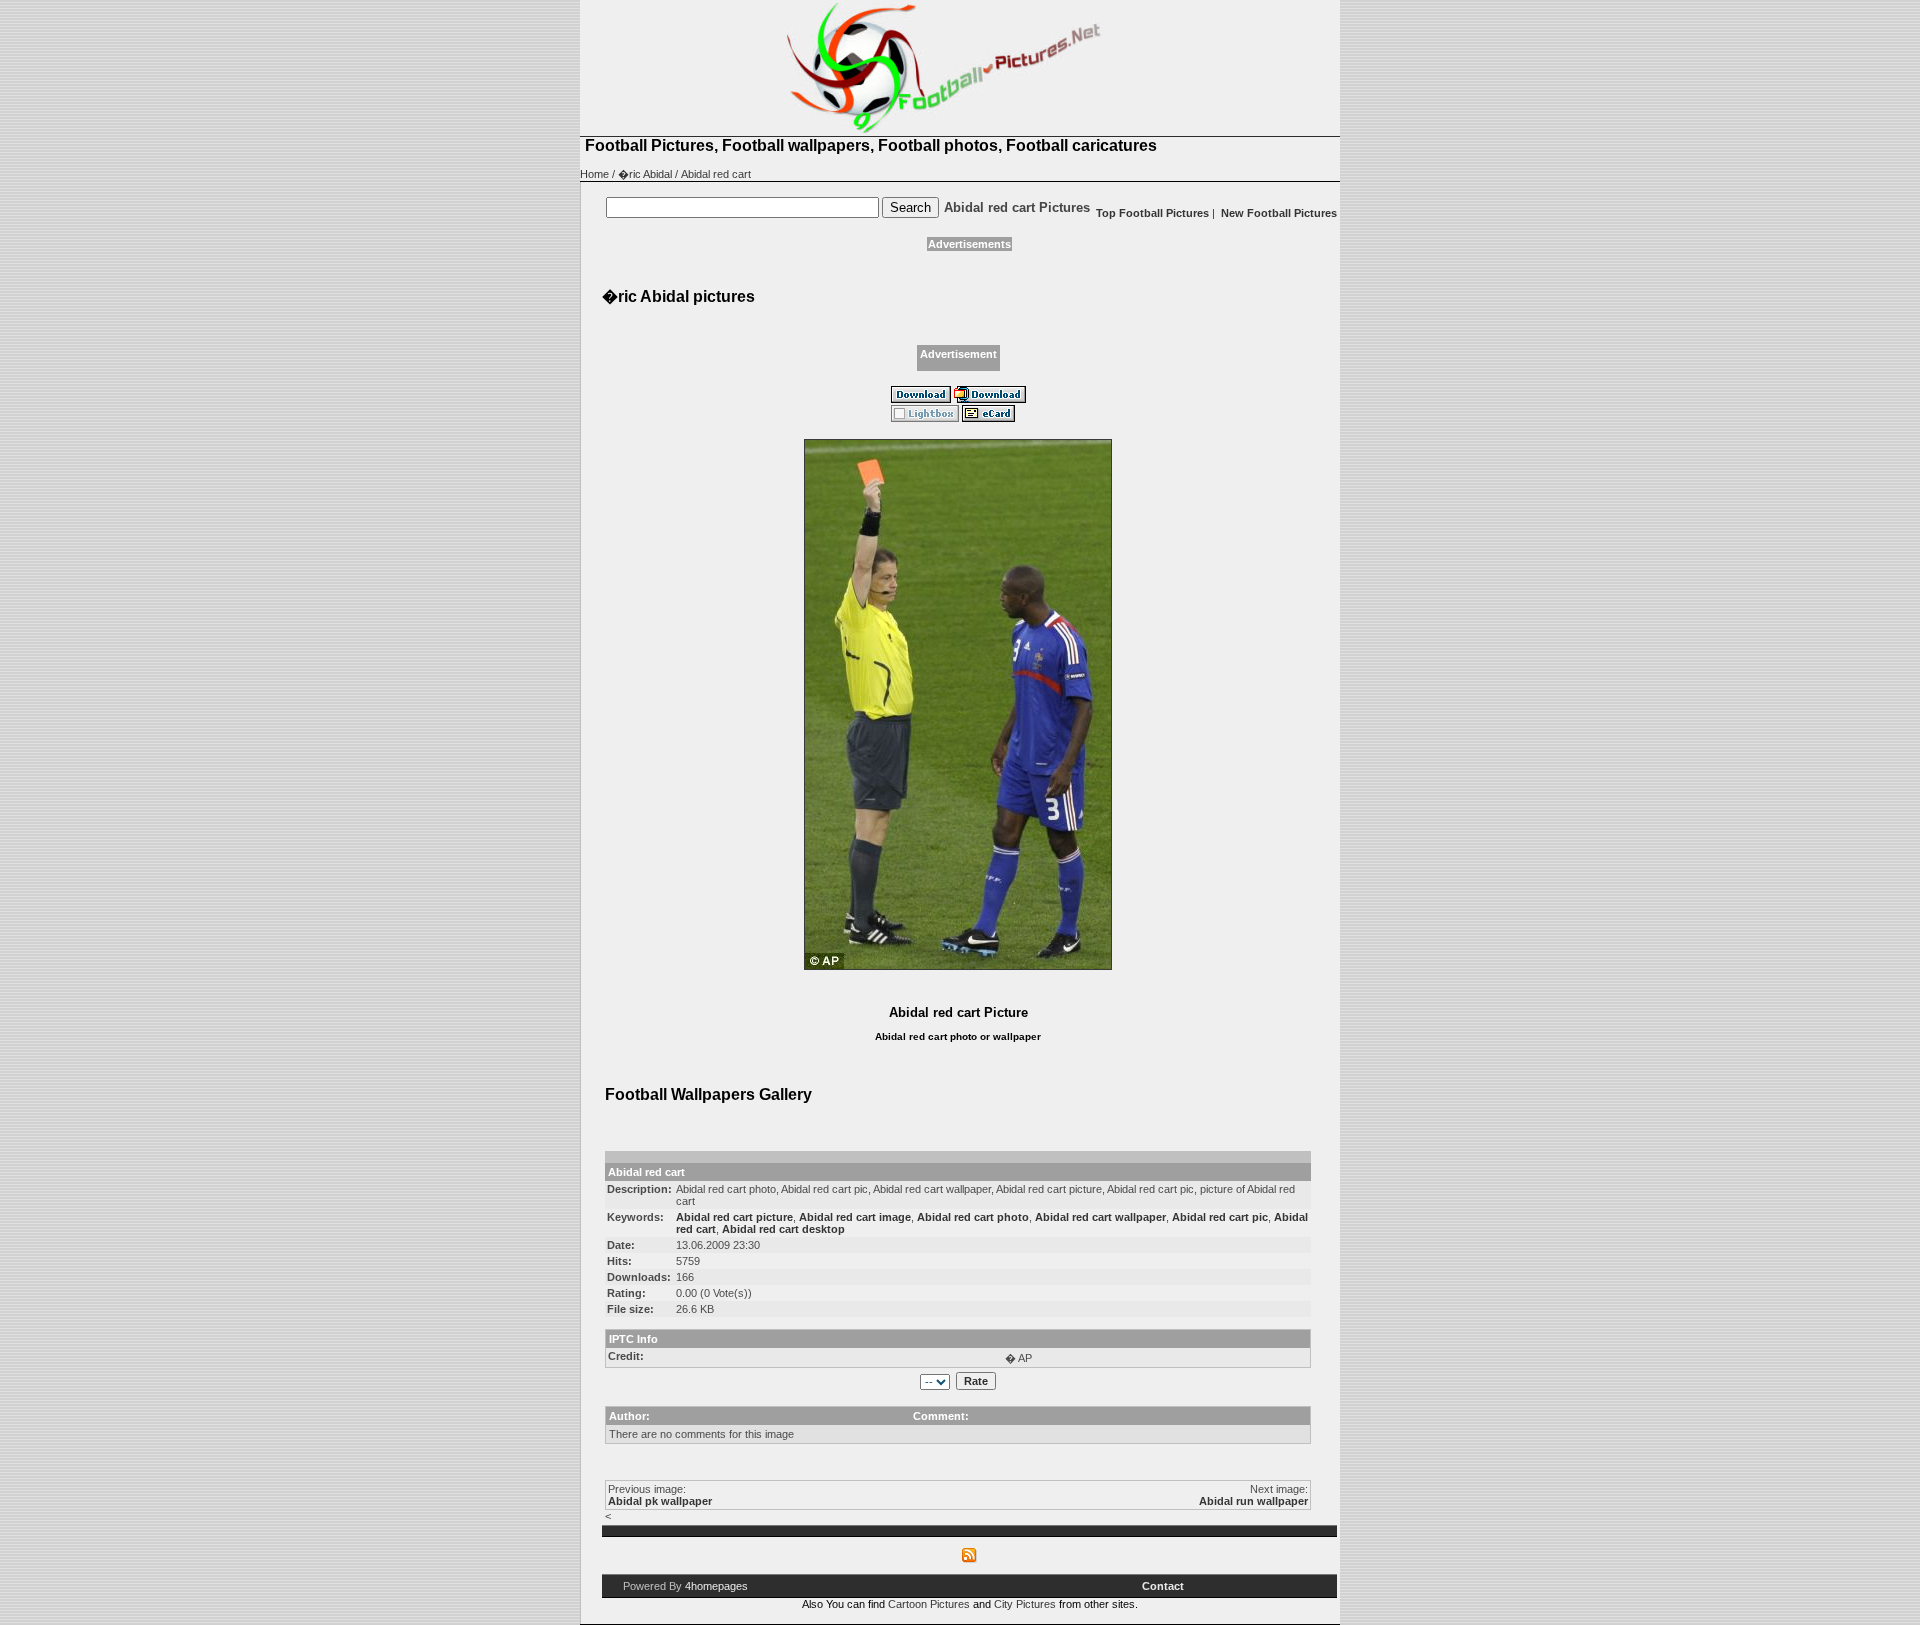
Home (594, 174)
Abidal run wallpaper (1253, 1501)
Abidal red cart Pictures (1017, 207)
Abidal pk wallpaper (660, 1501)
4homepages (716, 1586)
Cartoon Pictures (929, 1604)
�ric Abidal (645, 174)
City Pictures (1025, 1604)
